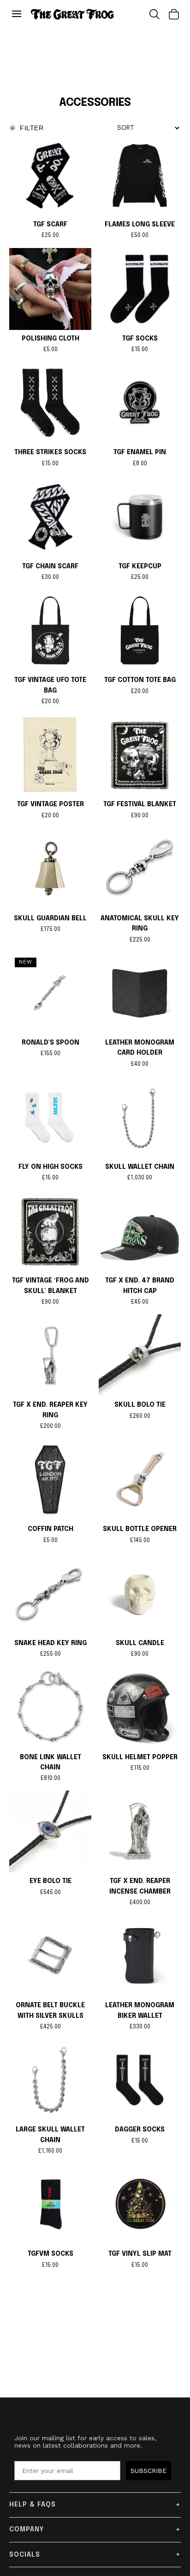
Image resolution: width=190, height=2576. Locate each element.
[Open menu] (19, 14)
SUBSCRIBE (148, 2471)
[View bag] (174, 14)
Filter (27, 128)
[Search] (154, 14)
